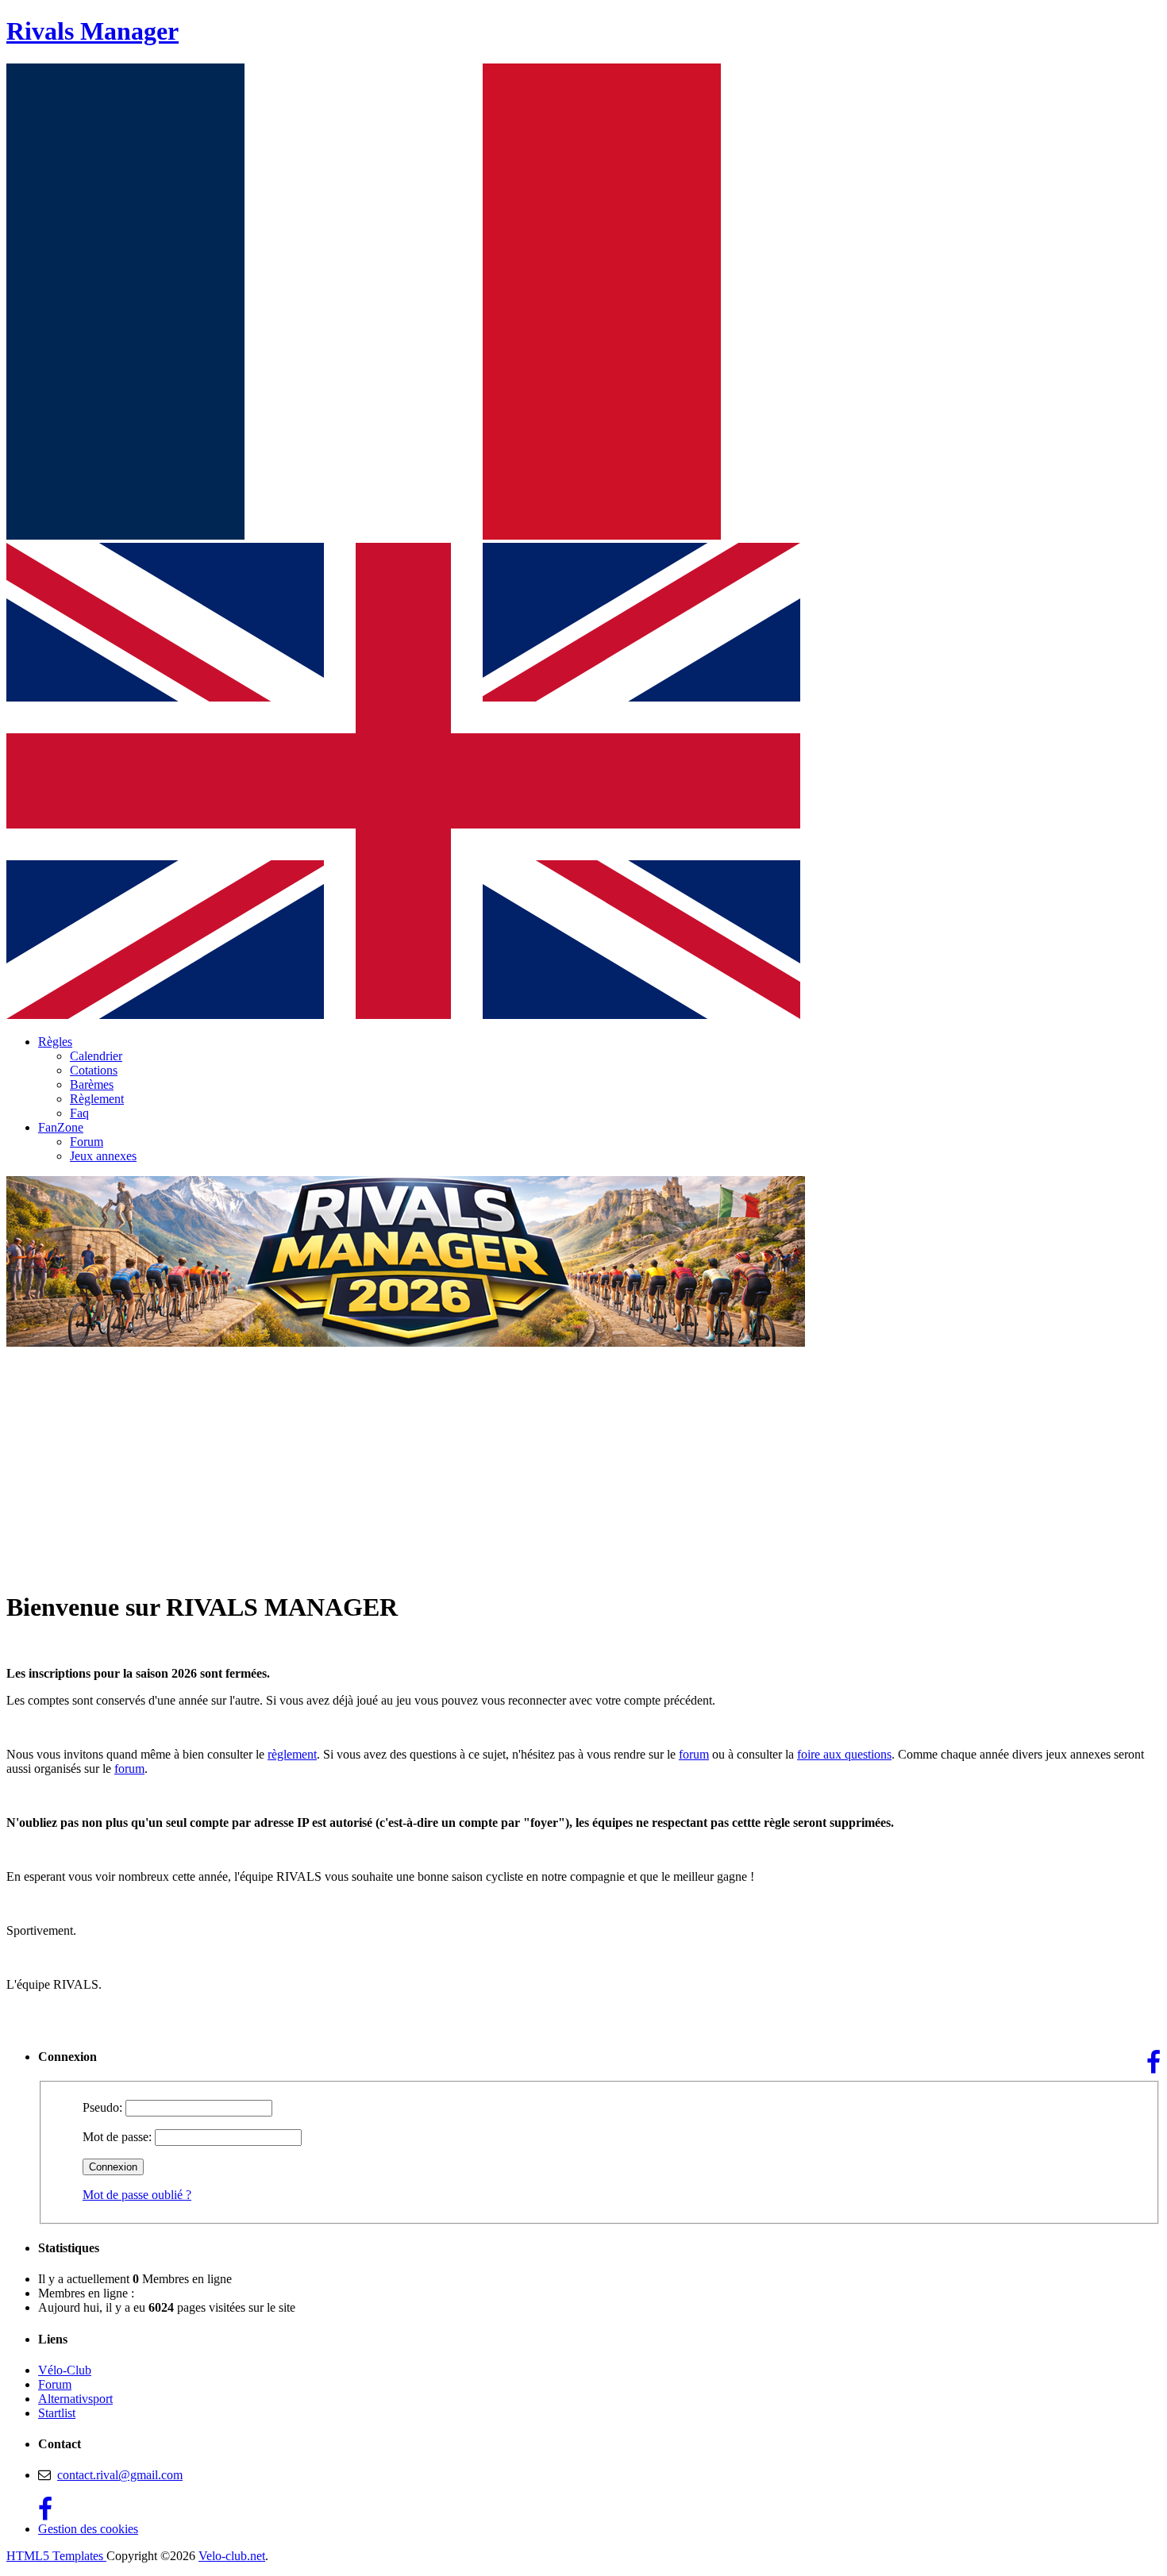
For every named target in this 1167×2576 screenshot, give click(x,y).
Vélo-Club (65, 2370)
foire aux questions (844, 1754)
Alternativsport (75, 2399)
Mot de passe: (117, 2137)
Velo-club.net (232, 2556)
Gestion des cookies (88, 2529)
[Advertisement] (583, 1465)
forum (694, 1754)
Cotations (94, 1070)
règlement (292, 1754)
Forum (87, 1142)
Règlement (97, 1099)
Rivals (92, 31)
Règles (55, 1042)
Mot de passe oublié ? (137, 2195)
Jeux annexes (103, 1156)
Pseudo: (102, 2107)
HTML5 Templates (56, 2556)
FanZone (61, 1127)
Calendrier (96, 1056)
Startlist (57, 2413)
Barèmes (92, 1084)
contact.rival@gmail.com (120, 2475)
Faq (79, 1113)
